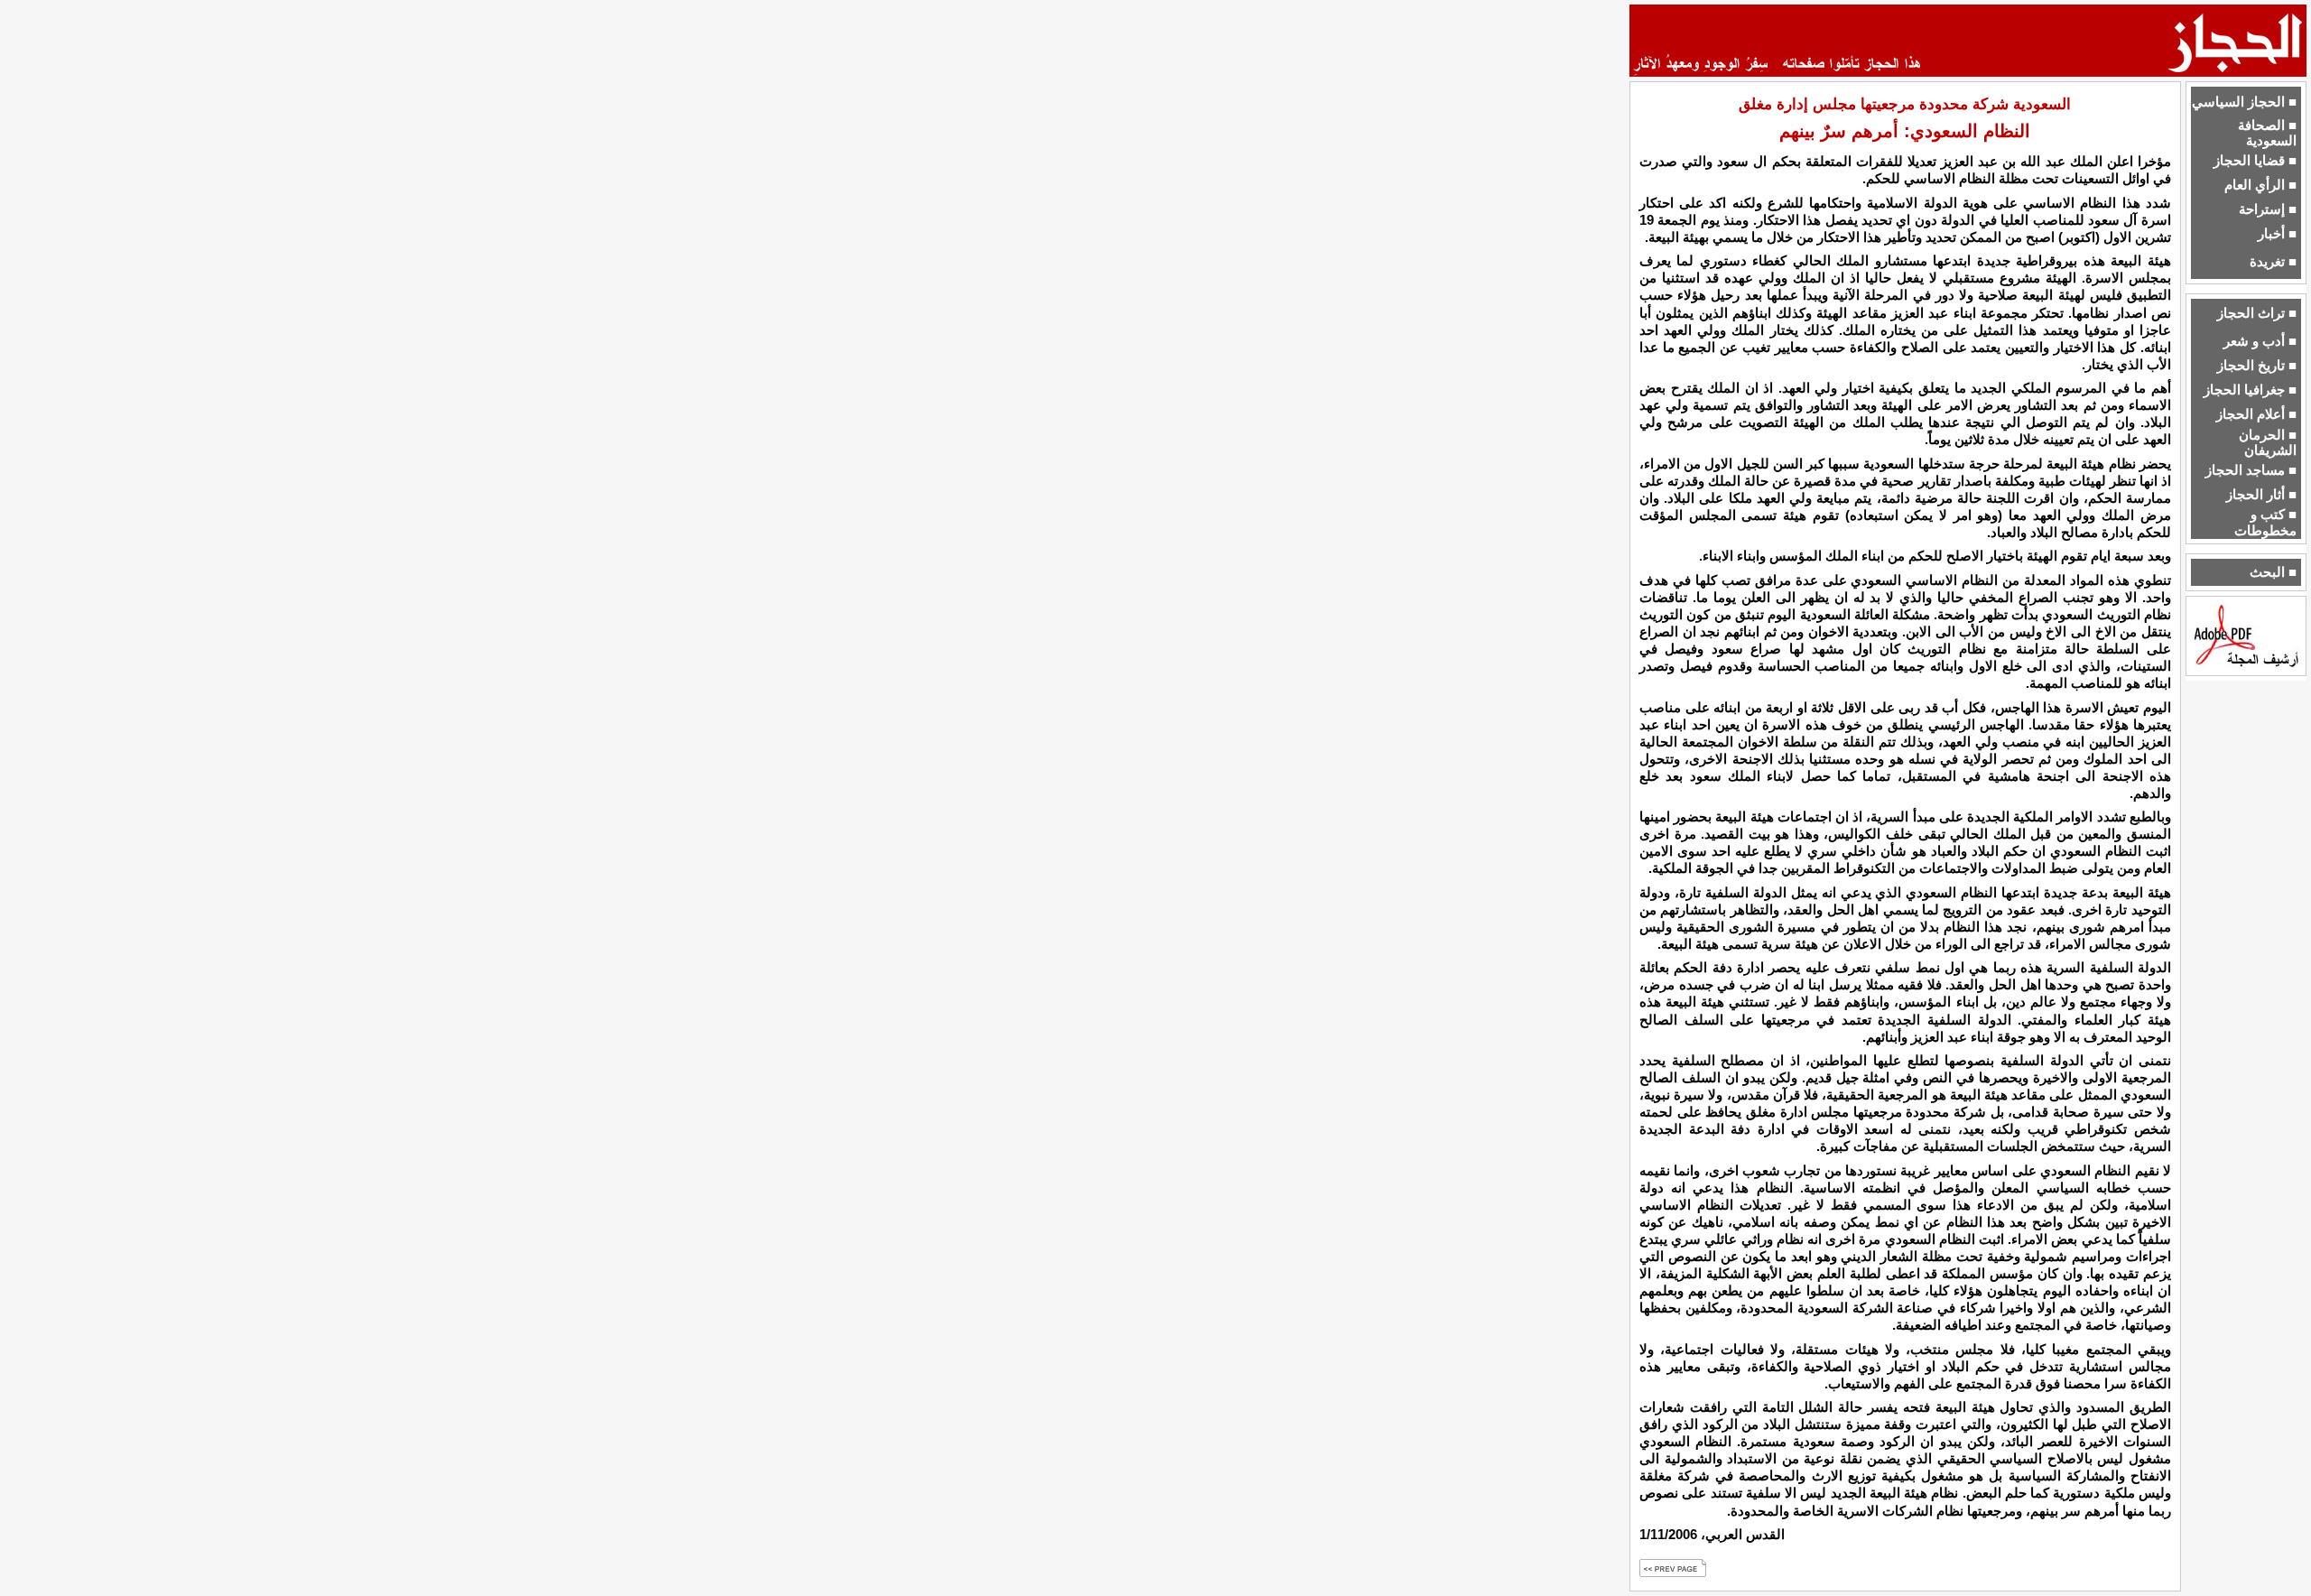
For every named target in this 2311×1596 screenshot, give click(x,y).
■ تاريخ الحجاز (2257, 366)
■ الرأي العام (2260, 185)
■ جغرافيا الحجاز (2250, 390)
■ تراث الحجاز (2257, 313)
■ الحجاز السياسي (2244, 102)
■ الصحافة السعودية (2267, 133)
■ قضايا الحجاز (2255, 161)
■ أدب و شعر (2260, 341)
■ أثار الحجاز (2261, 495)
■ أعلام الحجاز (2256, 414)
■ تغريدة (2273, 262)
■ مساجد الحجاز (2251, 470)
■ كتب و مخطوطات (2265, 522)
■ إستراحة (2268, 209)
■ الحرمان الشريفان (2268, 443)
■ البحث (2273, 572)
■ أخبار (2277, 234)
